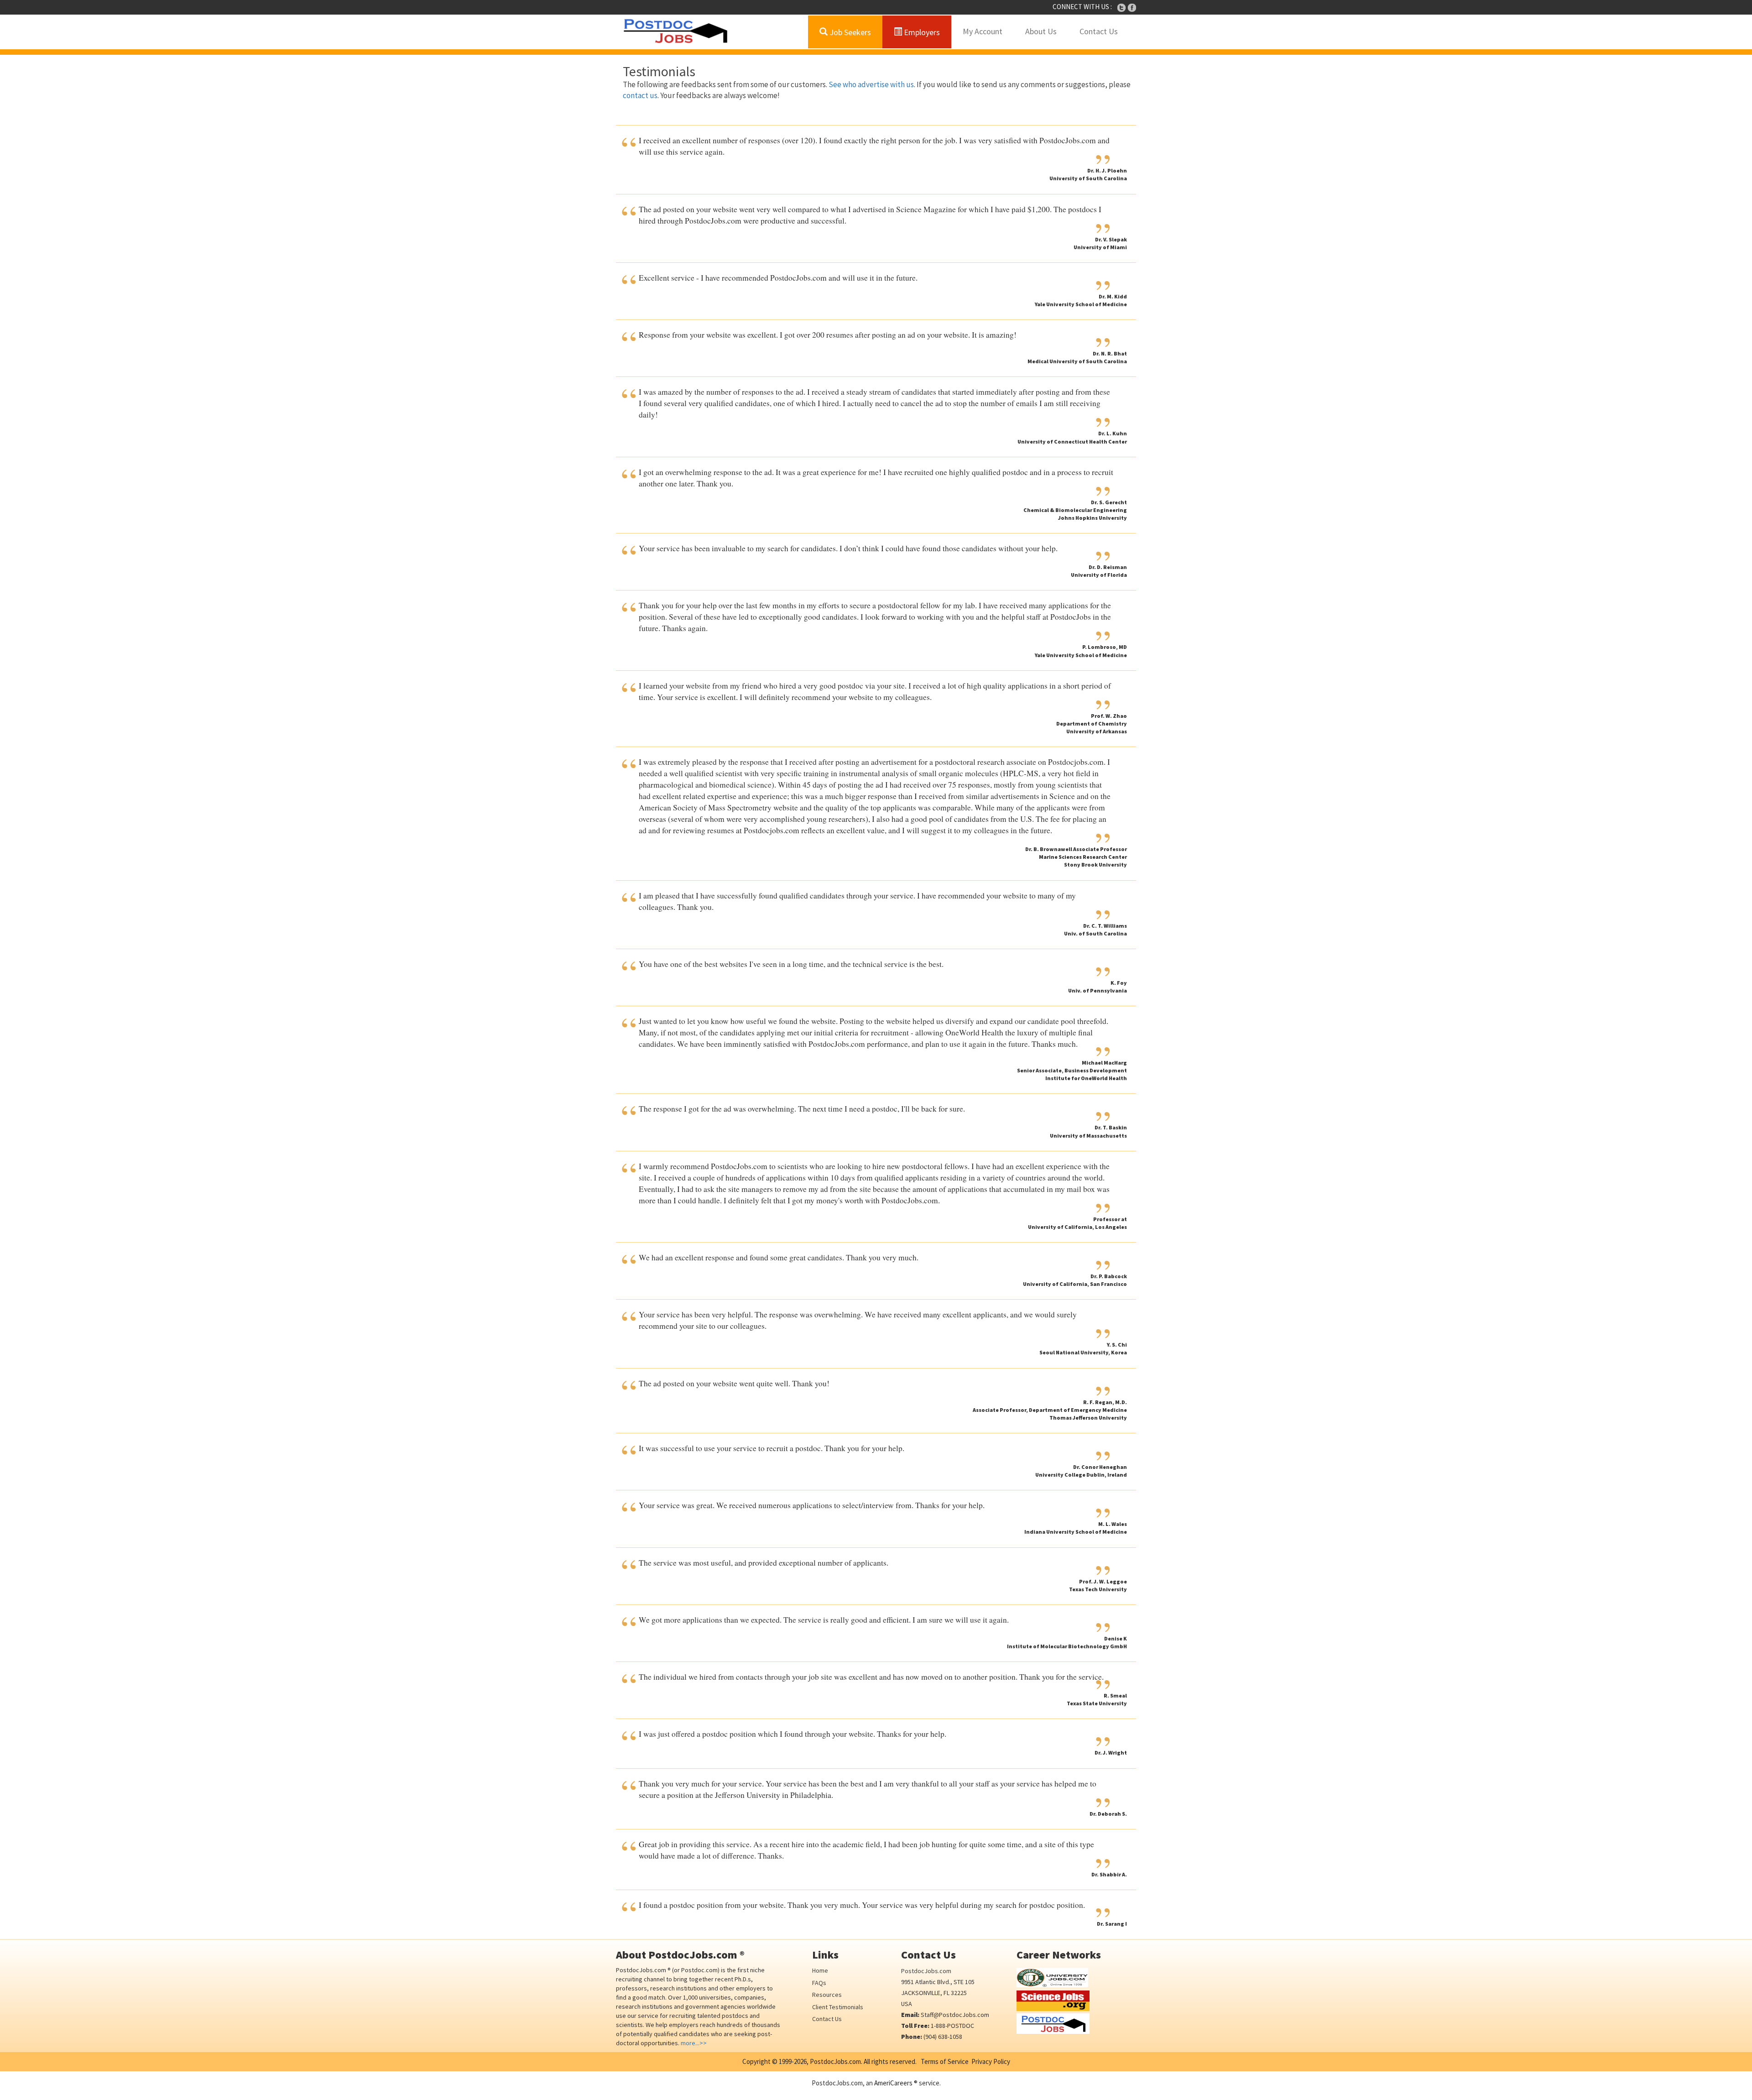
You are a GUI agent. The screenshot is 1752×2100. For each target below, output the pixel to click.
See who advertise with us (871, 84)
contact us (640, 95)
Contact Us (1099, 31)
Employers (921, 32)
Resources (827, 1995)
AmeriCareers (893, 2083)
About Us (1041, 31)
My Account (983, 31)
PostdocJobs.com (926, 1971)
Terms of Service (945, 2061)
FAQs (819, 1983)
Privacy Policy (991, 2061)
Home (820, 1970)
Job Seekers (849, 32)
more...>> (694, 2043)
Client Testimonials (838, 2007)
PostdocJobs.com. (835, 2061)
